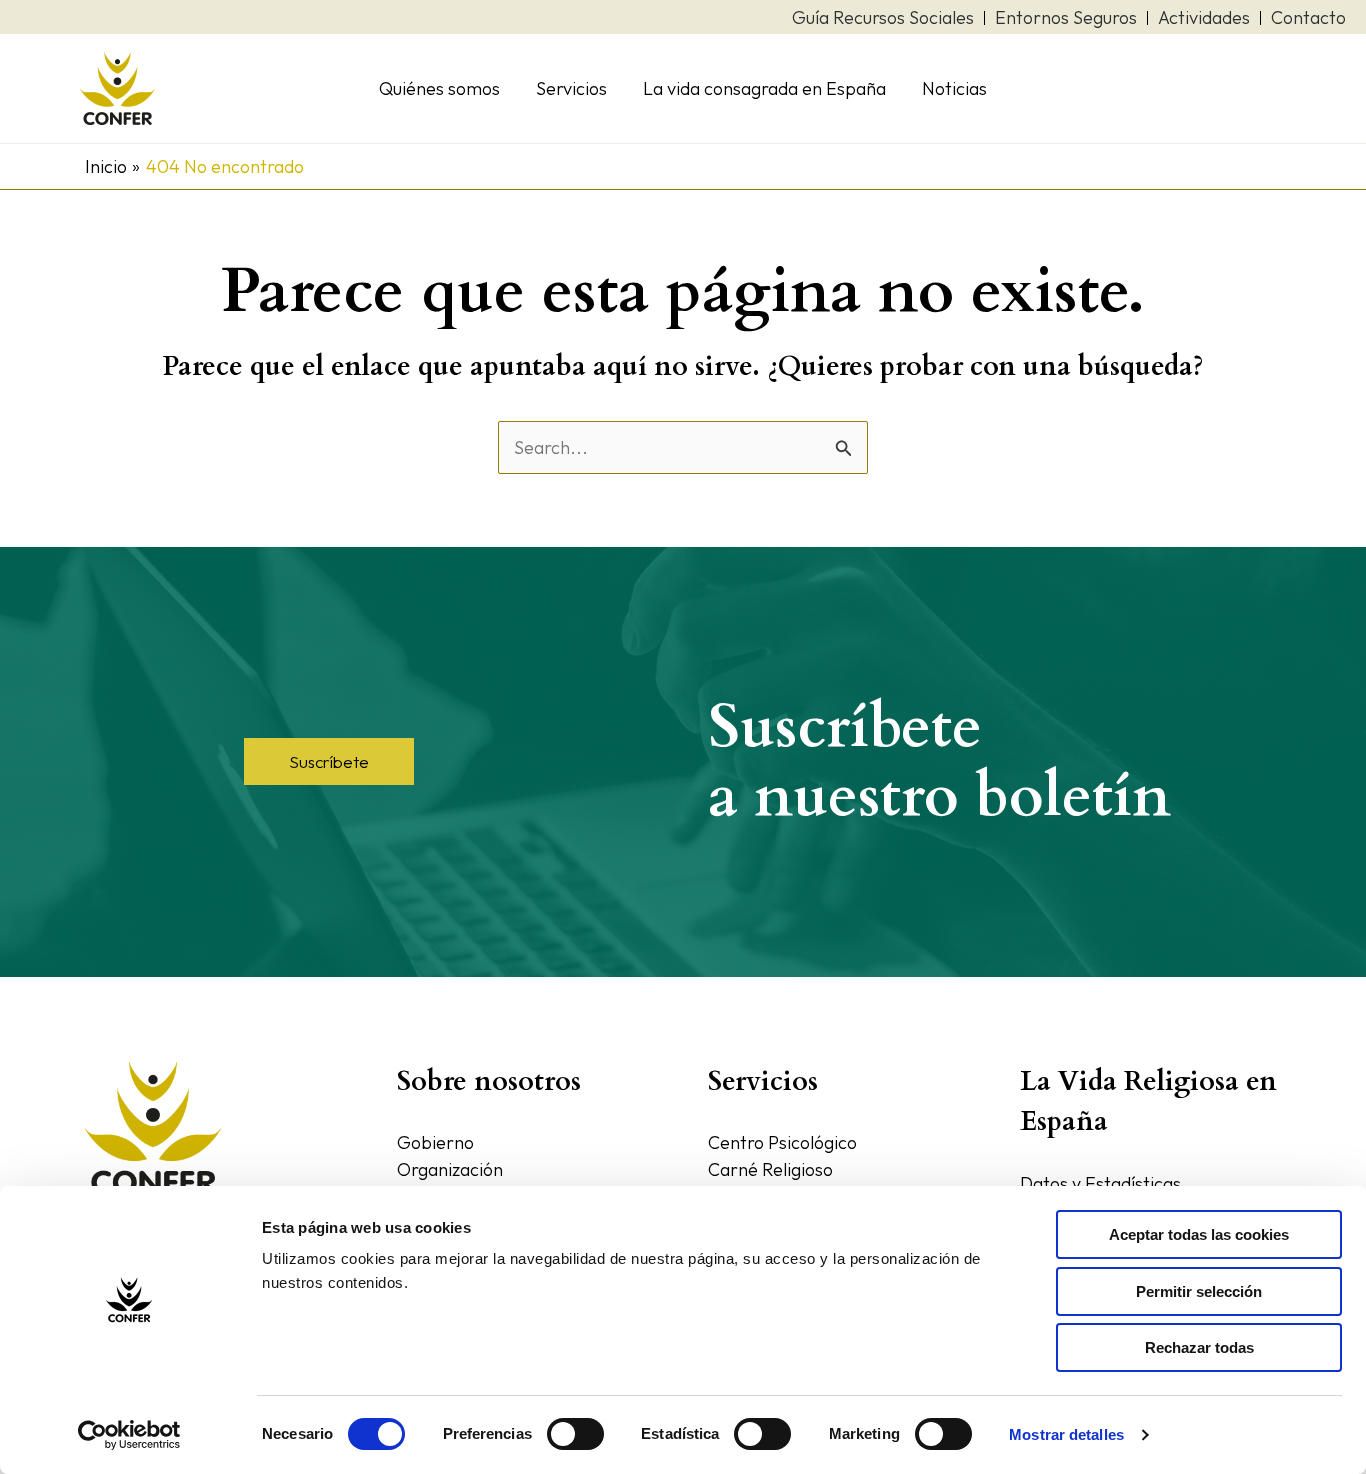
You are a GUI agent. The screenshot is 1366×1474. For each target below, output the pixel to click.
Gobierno (435, 1142)
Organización (450, 1169)
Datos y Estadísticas (1100, 1183)
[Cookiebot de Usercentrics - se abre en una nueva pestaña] (129, 1435)
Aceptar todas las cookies (1199, 1234)
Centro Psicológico (782, 1142)
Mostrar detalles (1066, 1434)
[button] (329, 761)
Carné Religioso (770, 1169)
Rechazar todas (1199, 1347)
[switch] (575, 1434)
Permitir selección (1199, 1291)
